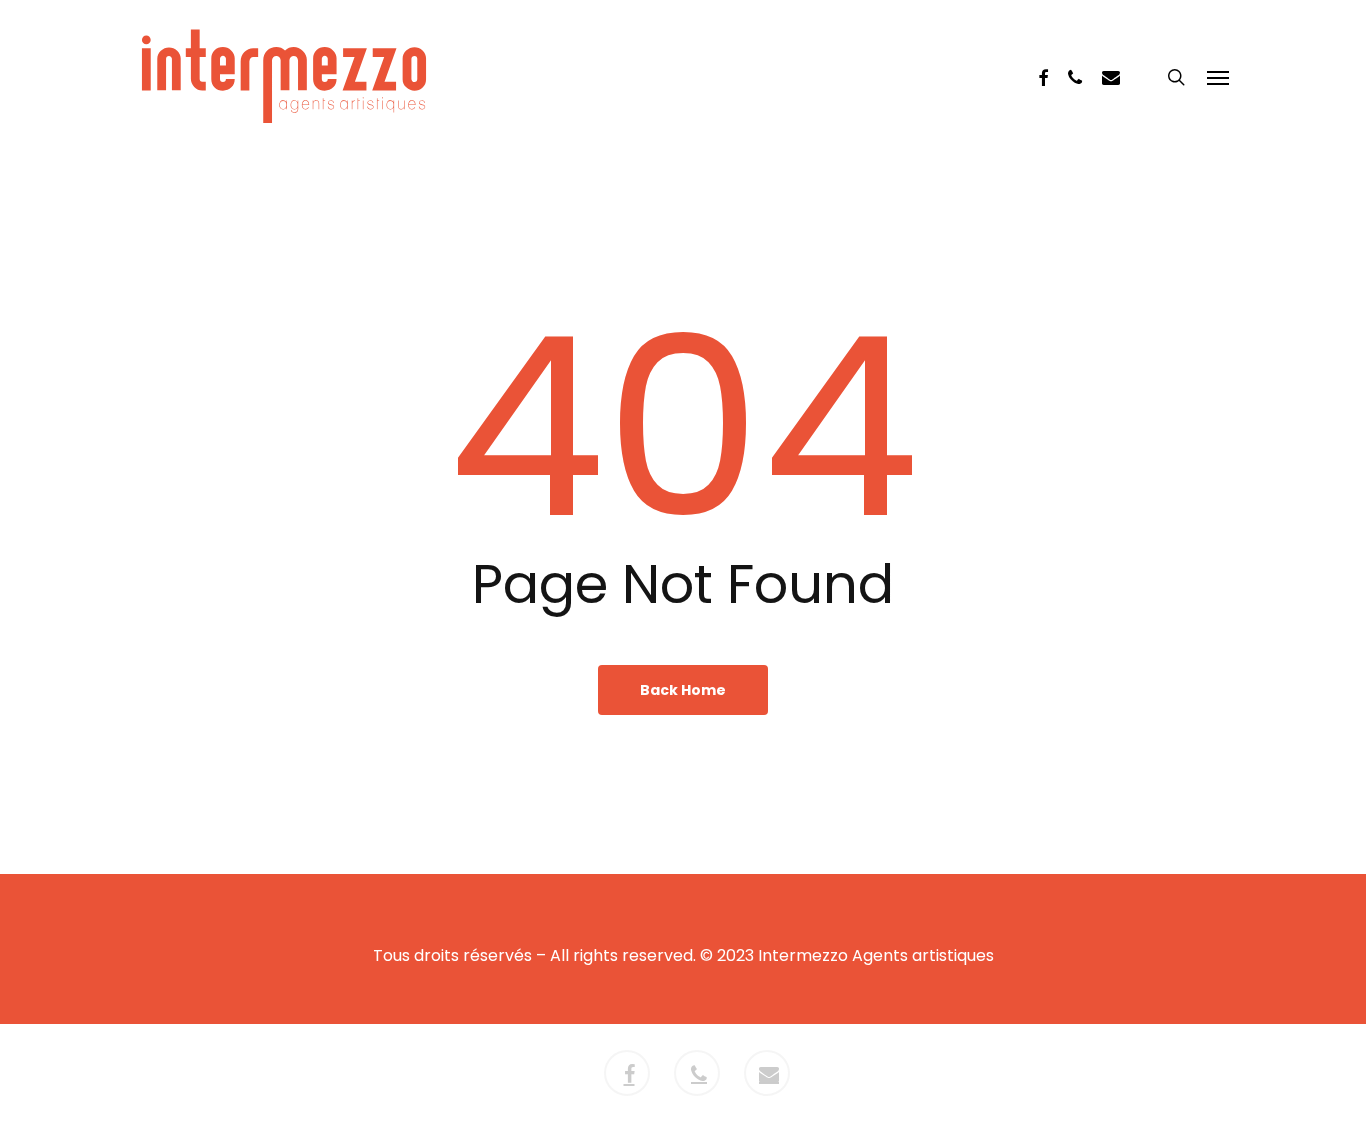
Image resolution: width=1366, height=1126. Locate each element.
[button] (1218, 77)
